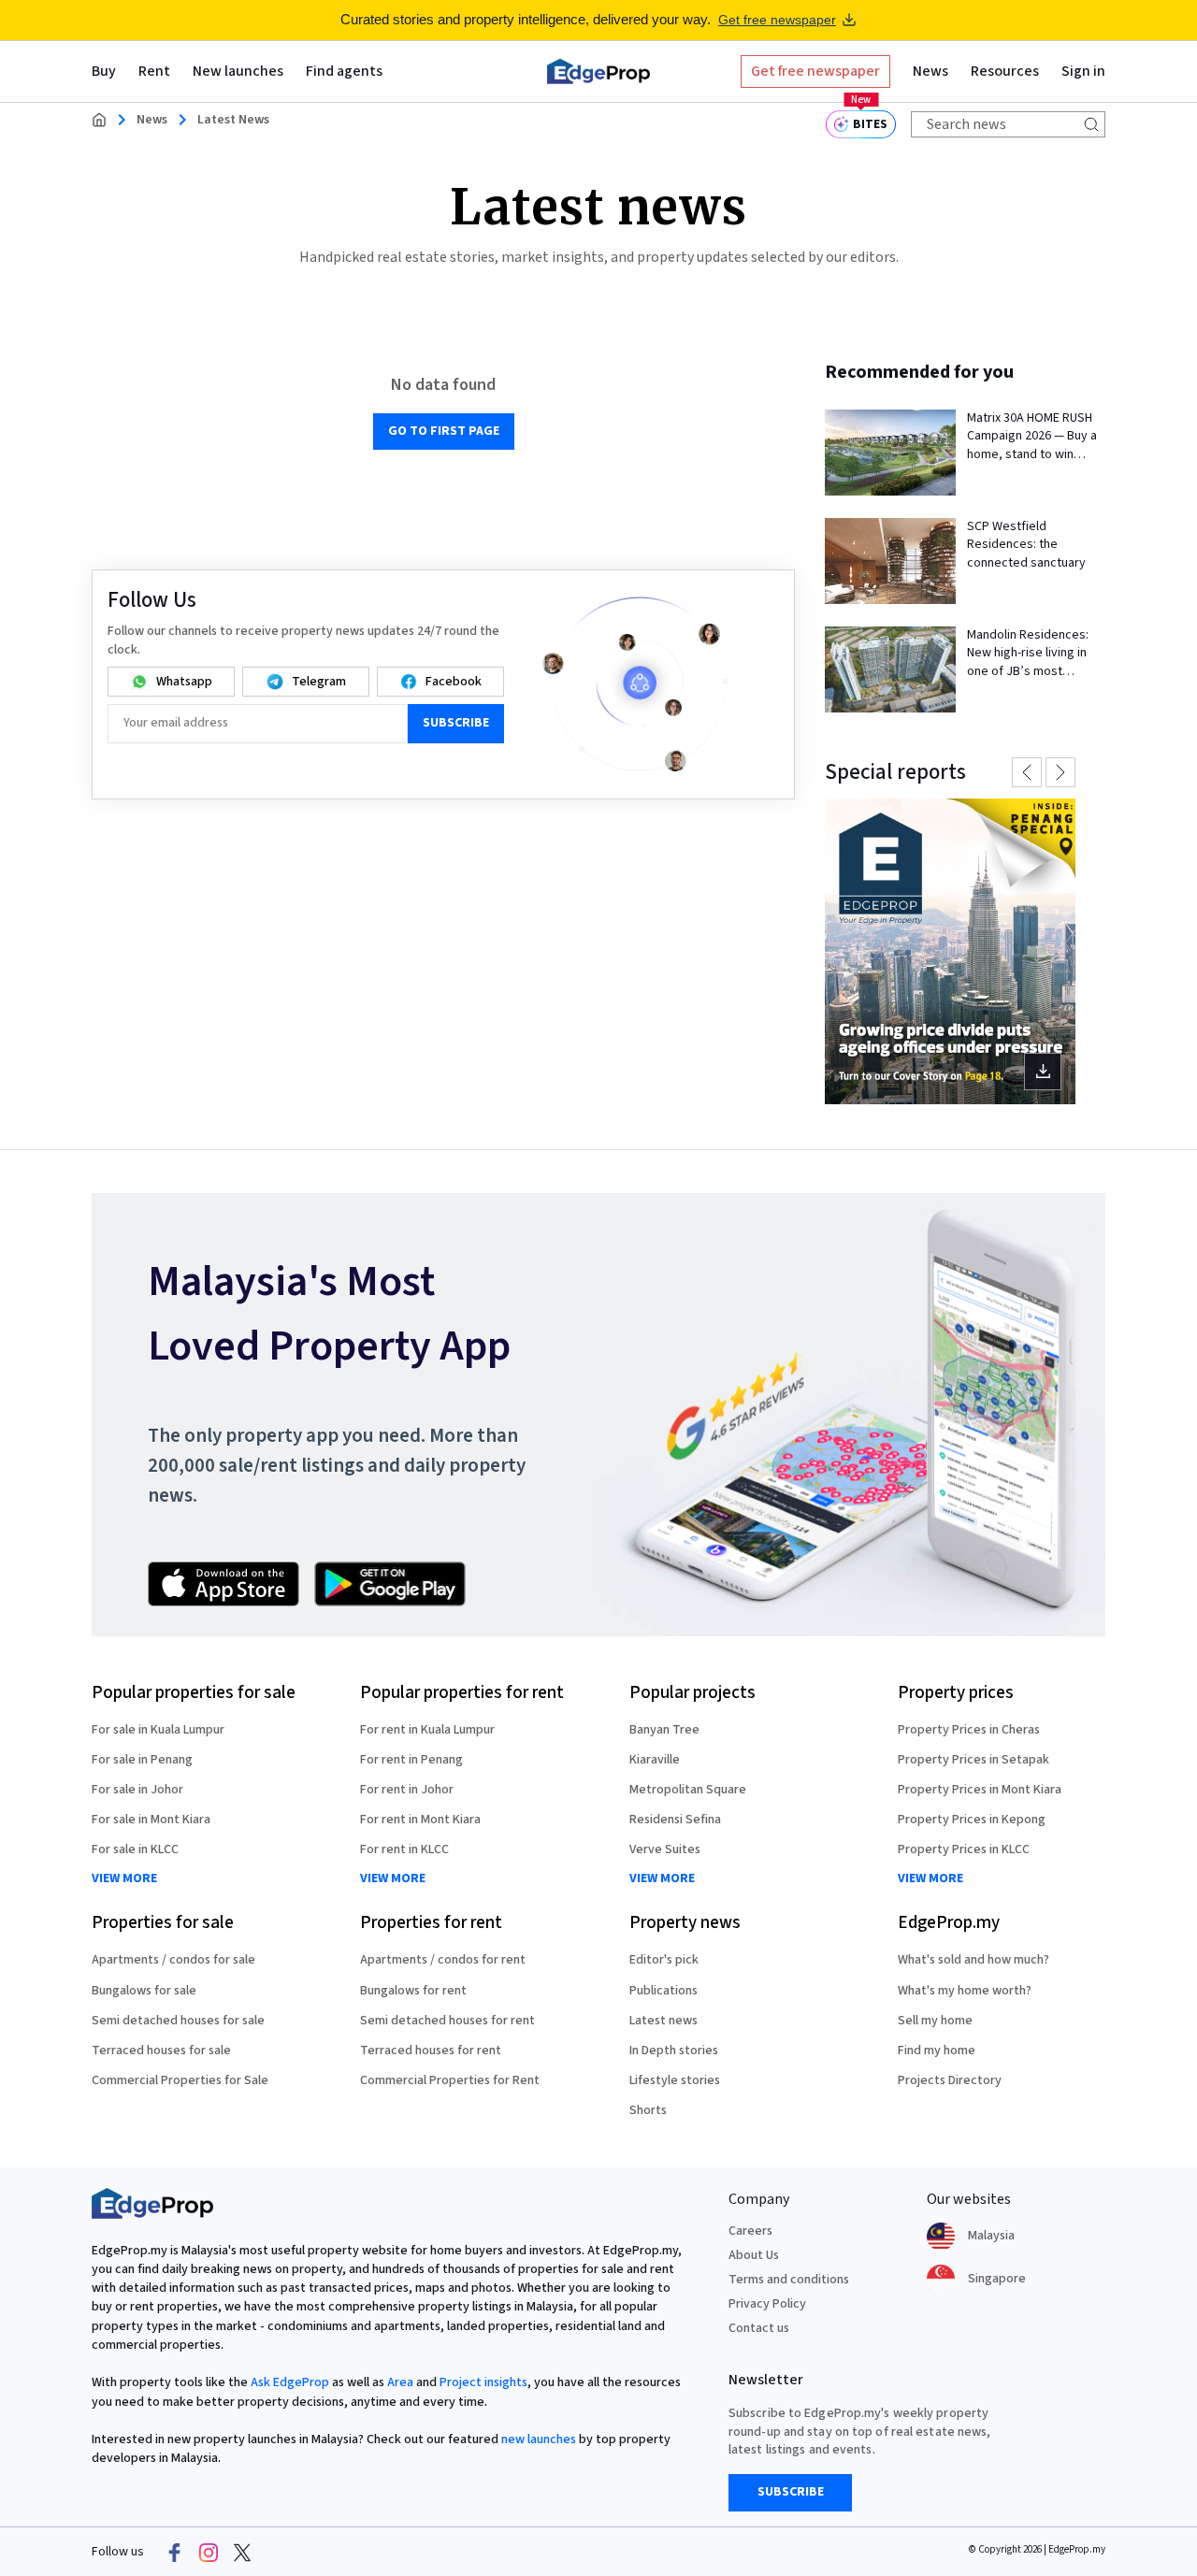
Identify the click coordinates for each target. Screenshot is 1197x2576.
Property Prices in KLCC (964, 1849)
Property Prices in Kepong (972, 1820)
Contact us (759, 2328)
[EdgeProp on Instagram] (209, 2553)
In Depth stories (674, 2051)
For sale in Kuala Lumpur (158, 1730)
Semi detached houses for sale (178, 2021)
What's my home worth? (965, 1991)
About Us (754, 2255)
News (152, 120)
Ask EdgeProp (290, 2382)
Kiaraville (655, 1760)
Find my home (937, 2051)
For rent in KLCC (404, 1849)
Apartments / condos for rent (443, 1960)
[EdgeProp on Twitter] (242, 2553)
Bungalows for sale (144, 1991)
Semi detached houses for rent (447, 2021)
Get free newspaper (777, 20)
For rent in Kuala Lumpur (427, 1730)
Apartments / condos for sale (173, 1960)
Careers (750, 2231)
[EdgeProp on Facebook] (175, 2553)
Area (400, 2382)
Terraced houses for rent (431, 2051)
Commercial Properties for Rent (450, 2080)
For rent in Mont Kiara (420, 1820)
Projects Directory (950, 2080)
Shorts (648, 2110)
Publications (663, 1991)
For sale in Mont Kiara (151, 1820)
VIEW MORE (124, 1879)
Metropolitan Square (688, 1790)
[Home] (598, 71)
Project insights (483, 2382)
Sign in (1083, 71)
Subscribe (456, 723)
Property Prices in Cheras (969, 1730)
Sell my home (935, 2021)
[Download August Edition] (950, 951)
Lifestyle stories (675, 2080)
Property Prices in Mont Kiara (980, 1790)
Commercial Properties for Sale (180, 2080)
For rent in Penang (411, 1760)
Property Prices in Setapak (973, 1760)
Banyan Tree (664, 1730)
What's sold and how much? (973, 1960)
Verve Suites (665, 1849)
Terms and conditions (789, 2280)
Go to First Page (444, 431)
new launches (539, 2439)
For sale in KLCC (135, 1849)
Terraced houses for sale (161, 2051)
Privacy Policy (767, 2304)
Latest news (663, 2021)
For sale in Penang (142, 1760)
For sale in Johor (137, 1790)
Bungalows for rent (413, 1991)
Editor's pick (664, 1960)
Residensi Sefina (675, 1820)
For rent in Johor (407, 1790)
